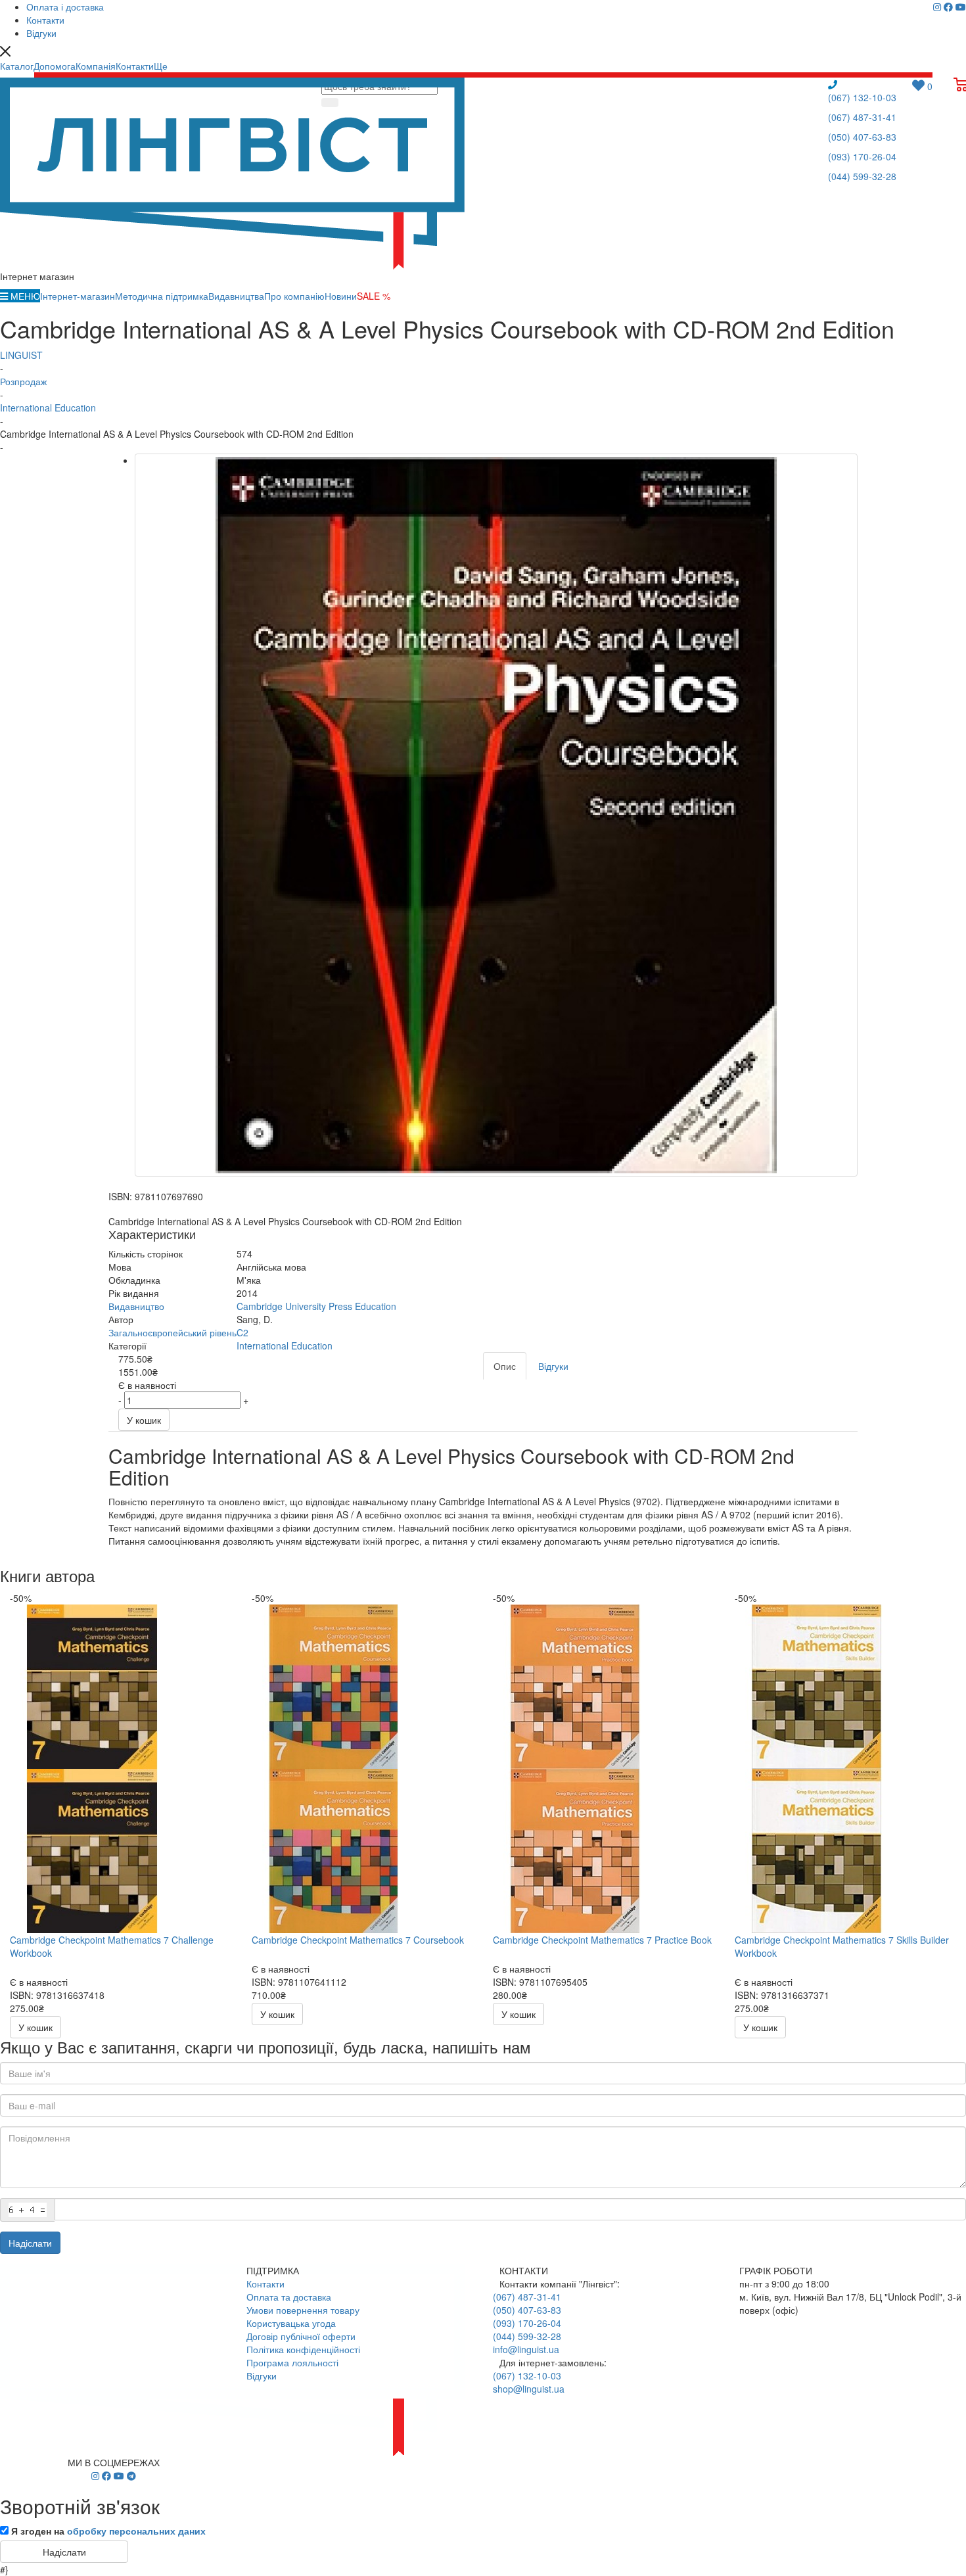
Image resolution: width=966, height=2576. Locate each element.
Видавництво (136, 1306)
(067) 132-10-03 (862, 97)
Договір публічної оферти (301, 2336)
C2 (242, 1332)
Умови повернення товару (303, 2310)
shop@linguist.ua (529, 2389)
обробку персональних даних (136, 2531)
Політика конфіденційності (303, 2349)
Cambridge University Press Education (316, 1306)
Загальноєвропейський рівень (172, 1332)
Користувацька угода (291, 2323)
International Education (285, 1346)
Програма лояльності (292, 2362)
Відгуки (262, 2376)
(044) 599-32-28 (862, 176)
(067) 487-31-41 (862, 117)
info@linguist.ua (526, 2349)
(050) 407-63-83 (862, 137)
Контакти (265, 2283)
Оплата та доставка (289, 2297)
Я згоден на (108, 2531)
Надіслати (30, 2243)
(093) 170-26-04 (862, 156)
